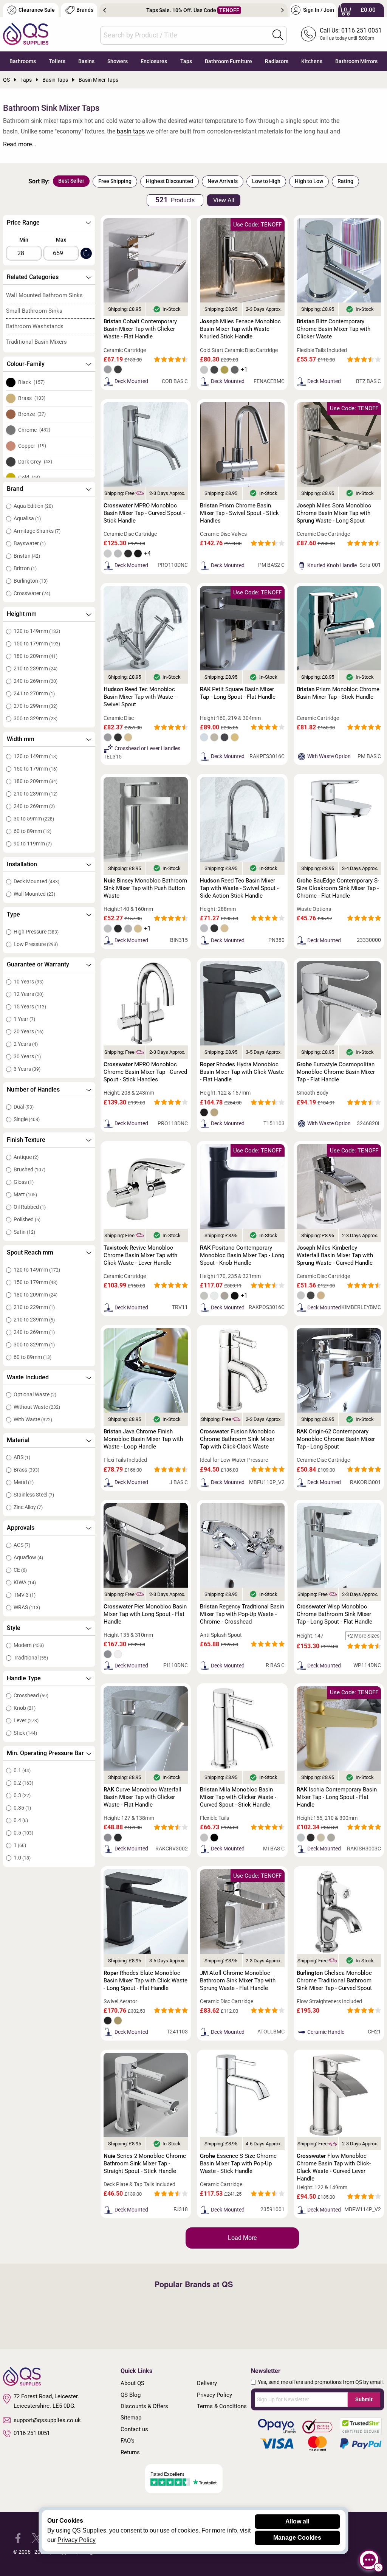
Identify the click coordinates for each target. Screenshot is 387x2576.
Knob (25, 1708)
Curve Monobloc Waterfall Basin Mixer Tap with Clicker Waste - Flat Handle (142, 1797)
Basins (86, 61)
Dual (24, 1107)
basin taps (131, 131)
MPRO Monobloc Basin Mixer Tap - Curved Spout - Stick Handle (144, 513)
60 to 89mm (33, 831)
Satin (24, 1232)
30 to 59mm (34, 819)
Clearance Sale (37, 10)
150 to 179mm (37, 644)
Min (24, 240)
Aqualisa (27, 518)
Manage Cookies (297, 2538)
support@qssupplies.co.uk (47, 2420)
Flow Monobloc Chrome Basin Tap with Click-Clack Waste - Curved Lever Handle (334, 2167)
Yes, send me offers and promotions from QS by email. (321, 2382)
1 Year (24, 1019)
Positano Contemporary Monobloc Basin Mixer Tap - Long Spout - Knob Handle (242, 1255)
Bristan (27, 556)
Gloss (24, 1182)
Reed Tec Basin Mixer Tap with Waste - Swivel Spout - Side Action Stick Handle (239, 888)
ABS (22, 1457)
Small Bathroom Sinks (34, 311)
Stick (25, 1733)
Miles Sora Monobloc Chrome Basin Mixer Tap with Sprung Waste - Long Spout (334, 513)
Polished (27, 1219)
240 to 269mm (36, 681)
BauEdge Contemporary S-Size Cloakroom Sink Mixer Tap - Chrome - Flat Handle (338, 888)
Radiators (277, 61)
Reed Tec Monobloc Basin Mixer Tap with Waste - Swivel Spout (140, 697)
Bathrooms (23, 61)
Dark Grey (35, 462)
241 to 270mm (34, 693)
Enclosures (154, 61)
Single (27, 1119)
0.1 (22, 1770)
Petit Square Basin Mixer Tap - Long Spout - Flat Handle (238, 693)
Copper (32, 446)
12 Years (29, 994)
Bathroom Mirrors (356, 61)
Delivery (207, 2383)
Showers (118, 61)
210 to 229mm (34, 1307)
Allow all (297, 2521)
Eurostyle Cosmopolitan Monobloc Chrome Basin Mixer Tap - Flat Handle (336, 1072)
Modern (29, 1645)
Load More (242, 2238)
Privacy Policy (214, 2395)
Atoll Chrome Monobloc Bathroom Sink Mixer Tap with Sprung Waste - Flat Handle (238, 1980)
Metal (24, 1482)
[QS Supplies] (26, 33)
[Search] (278, 35)
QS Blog (131, 2395)
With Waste (33, 1419)
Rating (345, 181)
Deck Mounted (36, 881)
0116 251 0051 (32, 2433)
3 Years (27, 1069)
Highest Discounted (170, 181)
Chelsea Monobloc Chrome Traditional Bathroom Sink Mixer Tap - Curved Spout (334, 1980)
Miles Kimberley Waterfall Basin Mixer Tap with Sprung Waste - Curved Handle (335, 1255)
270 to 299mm (36, 706)
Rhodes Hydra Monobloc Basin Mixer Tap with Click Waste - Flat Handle (242, 1072)
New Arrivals (223, 181)
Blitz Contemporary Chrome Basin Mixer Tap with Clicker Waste (334, 329)
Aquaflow (28, 1557)
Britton (25, 568)
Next (283, 10)
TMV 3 (25, 1595)
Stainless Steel (34, 1495)
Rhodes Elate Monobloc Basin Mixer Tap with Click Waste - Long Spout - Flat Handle (146, 1980)
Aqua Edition (33, 506)
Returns (130, 2452)
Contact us (134, 2429)
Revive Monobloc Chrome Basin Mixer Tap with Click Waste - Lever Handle (140, 1255)
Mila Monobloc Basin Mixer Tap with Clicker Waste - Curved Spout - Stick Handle (238, 1797)
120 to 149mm (37, 631)
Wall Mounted (34, 894)
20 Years (29, 1031)
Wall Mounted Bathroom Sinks (44, 295)
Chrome (34, 430)
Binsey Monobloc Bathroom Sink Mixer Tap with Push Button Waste (145, 888)
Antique (26, 1157)
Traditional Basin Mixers (36, 342)
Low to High (266, 181)
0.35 (22, 1808)
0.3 (22, 1795)
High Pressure (36, 932)
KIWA (25, 1582)
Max (61, 240)
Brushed (29, 1169)
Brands (85, 10)
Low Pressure (36, 944)
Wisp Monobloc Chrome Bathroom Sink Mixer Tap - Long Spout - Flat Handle (334, 1614)
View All (224, 200)
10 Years (29, 982)
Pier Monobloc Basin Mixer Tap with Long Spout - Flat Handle (145, 1614)
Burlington (31, 581)
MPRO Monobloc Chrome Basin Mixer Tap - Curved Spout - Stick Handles (145, 1072)
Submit (364, 2399)
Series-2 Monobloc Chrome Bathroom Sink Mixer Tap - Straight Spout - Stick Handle (145, 2163)
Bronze (32, 414)
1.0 (22, 1858)
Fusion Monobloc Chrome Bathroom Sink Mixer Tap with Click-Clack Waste (237, 1439)
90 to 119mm (33, 844)
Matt (25, 1194)
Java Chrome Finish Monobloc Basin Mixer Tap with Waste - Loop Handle (143, 1439)
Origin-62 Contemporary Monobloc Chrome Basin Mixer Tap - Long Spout (336, 1439)
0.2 (23, 1783)
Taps (186, 61)
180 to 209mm (36, 656)
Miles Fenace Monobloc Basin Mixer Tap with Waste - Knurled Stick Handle (240, 329)
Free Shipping (115, 181)
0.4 (21, 1820)
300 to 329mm (36, 718)
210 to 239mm (36, 668)
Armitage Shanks (37, 531)
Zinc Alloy (28, 1507)
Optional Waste (35, 1394)
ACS (22, 1545)
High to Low (309, 181)
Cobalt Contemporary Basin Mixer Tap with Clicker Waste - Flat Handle (140, 329)
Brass (32, 398)
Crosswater (32, 593)
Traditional (31, 1658)
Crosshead (31, 1695)
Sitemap (131, 2418)
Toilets (57, 61)
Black (31, 382)
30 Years (27, 1056)
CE (20, 1570)
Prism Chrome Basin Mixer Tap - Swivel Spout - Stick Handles (239, 513)
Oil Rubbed (30, 1207)
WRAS (27, 1607)
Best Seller (71, 181)
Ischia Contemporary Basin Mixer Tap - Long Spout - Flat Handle (337, 1797)
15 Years (30, 1007)
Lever (26, 1720)
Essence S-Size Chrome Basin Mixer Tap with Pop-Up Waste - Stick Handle (238, 2163)
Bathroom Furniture (228, 61)
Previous (104, 10)
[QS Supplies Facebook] (18, 2538)
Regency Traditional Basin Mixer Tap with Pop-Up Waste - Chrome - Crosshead (242, 1614)
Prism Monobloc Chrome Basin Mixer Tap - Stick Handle (338, 693)
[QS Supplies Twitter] (36, 2538)
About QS (132, 2383)
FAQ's (128, 2441)
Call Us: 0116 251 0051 (351, 30)
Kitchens (312, 61)
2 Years (26, 1044)
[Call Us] (308, 34)
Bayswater (30, 543)
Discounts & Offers (144, 2406)
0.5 (23, 1833)
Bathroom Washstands (35, 326)
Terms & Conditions (222, 2406)
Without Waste (37, 1407)
